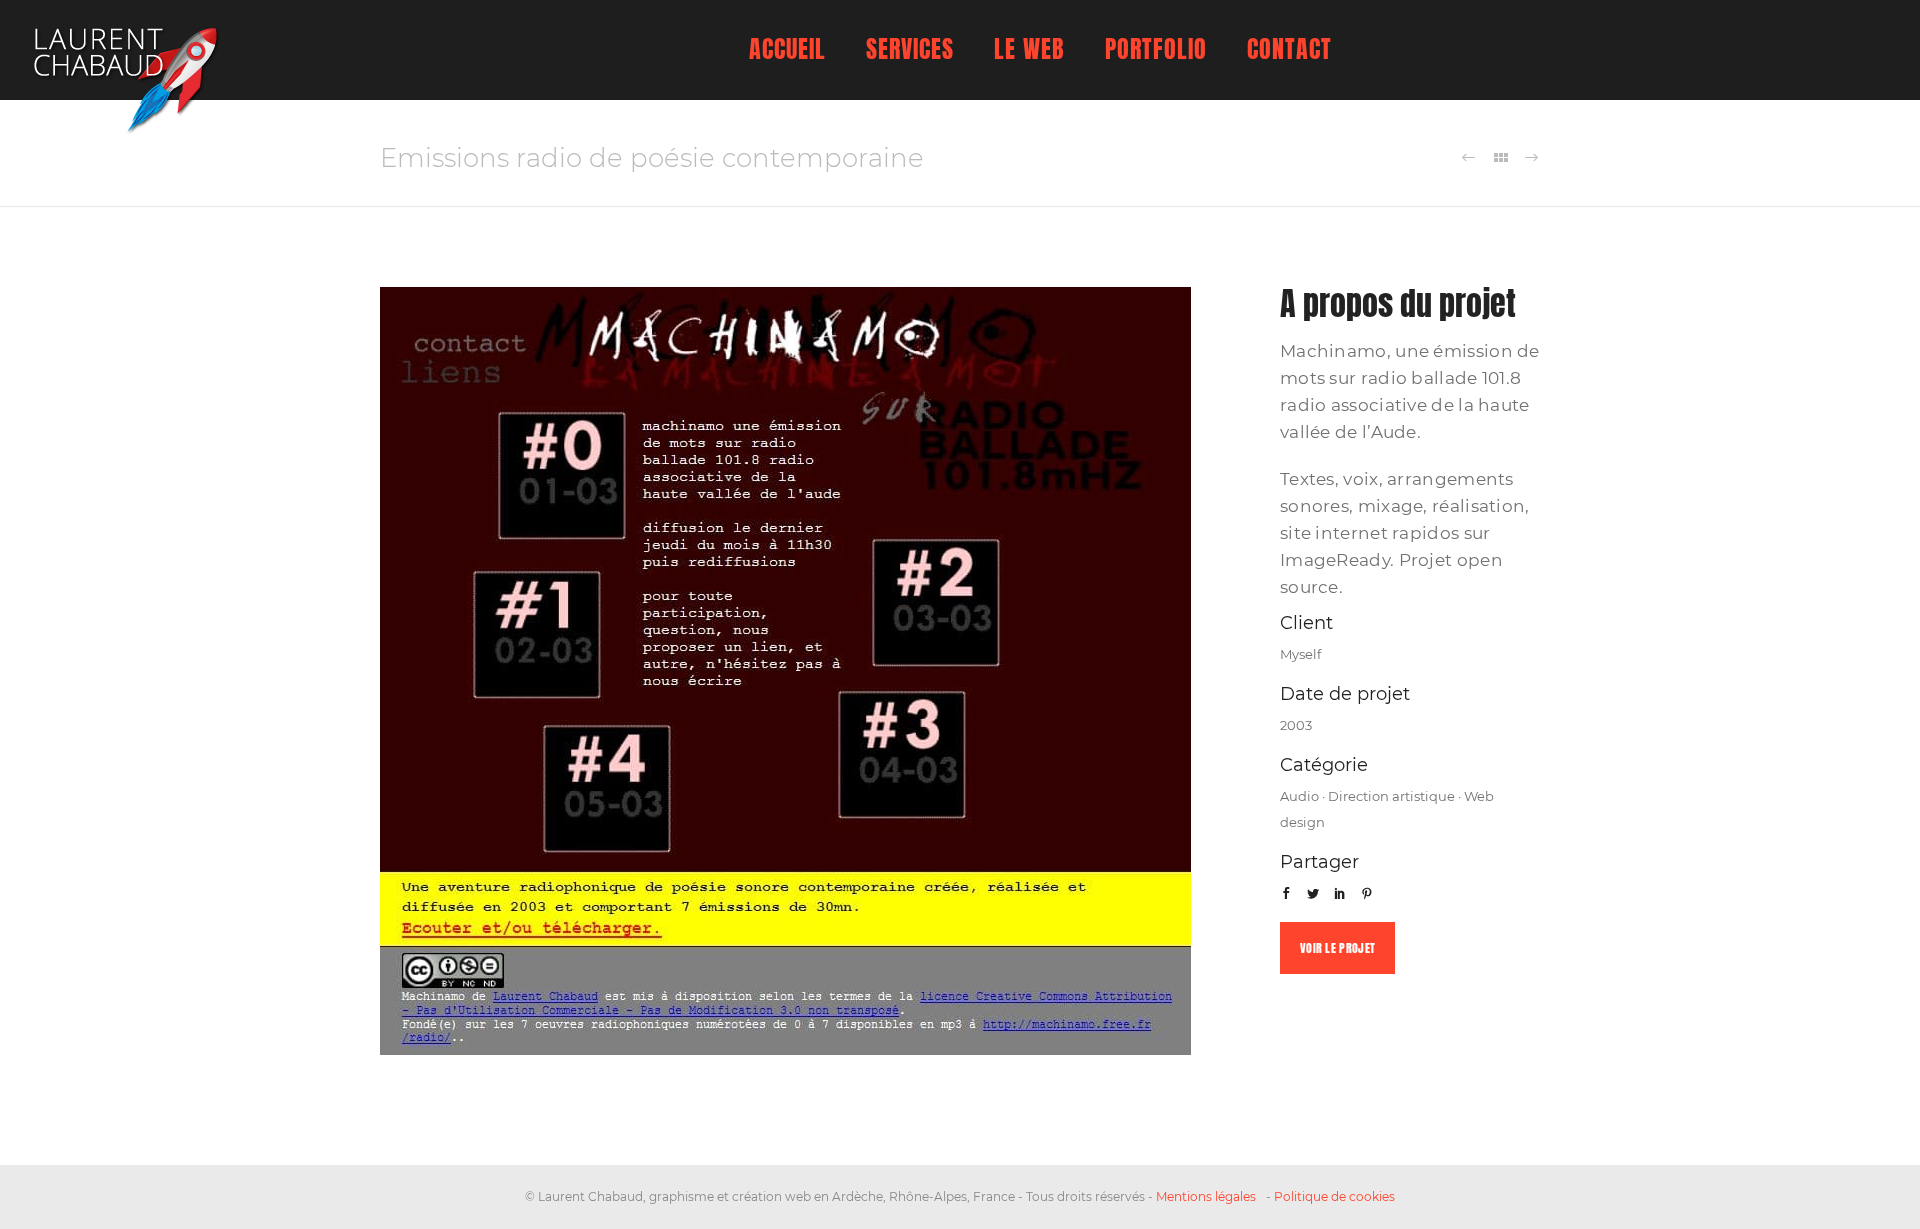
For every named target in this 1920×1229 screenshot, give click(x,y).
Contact (1289, 49)
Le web (1029, 49)
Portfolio (1156, 49)
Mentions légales (1206, 1196)
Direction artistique (1391, 796)
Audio (1299, 796)
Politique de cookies (1334, 1196)
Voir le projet (1337, 948)
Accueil (787, 49)
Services (910, 49)
